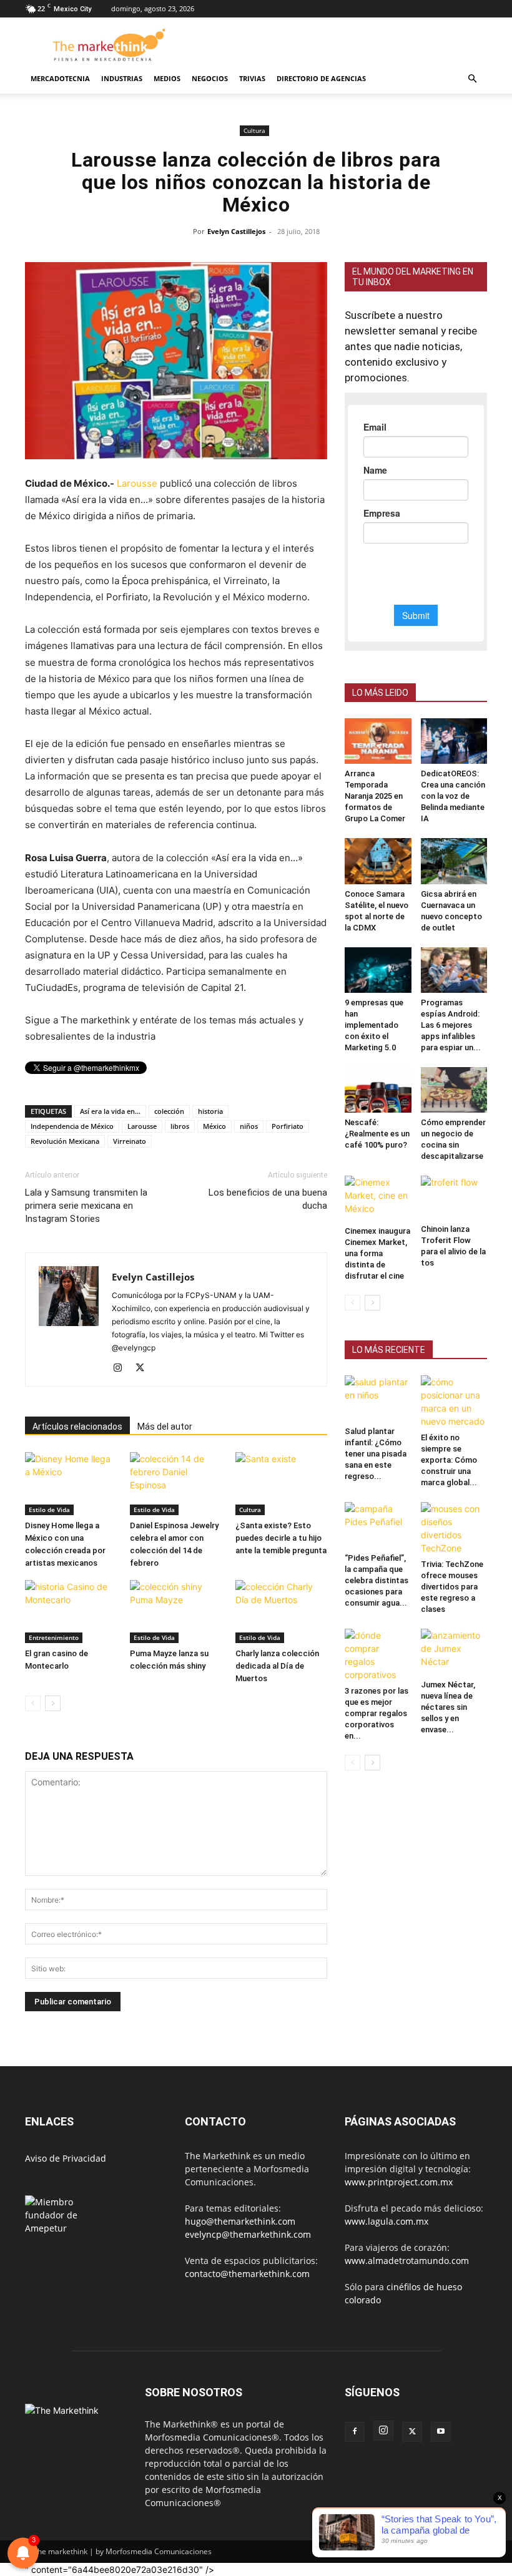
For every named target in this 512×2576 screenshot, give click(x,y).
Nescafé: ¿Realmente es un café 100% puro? (377, 1134)
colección (169, 1111)
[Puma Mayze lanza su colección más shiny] (176, 1612)
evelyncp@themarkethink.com (248, 2234)
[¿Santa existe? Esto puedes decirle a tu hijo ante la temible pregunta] (281, 1484)
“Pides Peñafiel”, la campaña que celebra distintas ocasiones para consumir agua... (377, 1580)
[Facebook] (355, 2432)
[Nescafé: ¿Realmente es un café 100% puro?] (378, 1090)
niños (249, 1126)
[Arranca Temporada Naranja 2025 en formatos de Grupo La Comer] (378, 741)
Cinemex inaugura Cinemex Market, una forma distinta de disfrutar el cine (377, 1253)
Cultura (254, 130)
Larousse (137, 483)
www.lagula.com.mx (386, 2221)
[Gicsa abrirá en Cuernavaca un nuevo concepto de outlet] (454, 861)
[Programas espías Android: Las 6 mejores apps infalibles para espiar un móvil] (454, 970)
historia (210, 1111)
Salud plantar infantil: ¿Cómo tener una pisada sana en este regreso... (376, 1454)
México (214, 1126)
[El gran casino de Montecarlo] (71, 1612)
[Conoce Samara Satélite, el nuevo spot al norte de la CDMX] (378, 861)
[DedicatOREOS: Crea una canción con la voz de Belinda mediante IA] (454, 741)
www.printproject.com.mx (399, 2182)
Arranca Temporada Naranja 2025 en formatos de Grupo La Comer (375, 796)
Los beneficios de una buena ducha (268, 1199)
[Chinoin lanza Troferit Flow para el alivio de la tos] (454, 1197)
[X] (145, 1368)
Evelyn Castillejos (236, 231)
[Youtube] (441, 2432)
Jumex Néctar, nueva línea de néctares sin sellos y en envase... (448, 1707)
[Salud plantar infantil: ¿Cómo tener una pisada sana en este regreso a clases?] (378, 1398)
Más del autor (165, 1427)
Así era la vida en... (110, 1111)
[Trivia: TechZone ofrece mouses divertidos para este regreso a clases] (454, 1528)
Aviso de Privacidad (66, 2158)
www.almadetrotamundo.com (407, 2261)
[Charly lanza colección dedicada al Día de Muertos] (281, 1612)
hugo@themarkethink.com (240, 2221)
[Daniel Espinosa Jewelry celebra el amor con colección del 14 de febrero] (176, 1484)
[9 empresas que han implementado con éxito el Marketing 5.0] (378, 970)
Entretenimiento (54, 1637)
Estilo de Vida (49, 1510)
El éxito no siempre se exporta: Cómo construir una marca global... (449, 1460)
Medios (167, 78)
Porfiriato (288, 1126)
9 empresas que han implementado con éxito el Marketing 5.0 (374, 1025)
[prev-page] (33, 1703)
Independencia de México (72, 1126)
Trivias (252, 78)
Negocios (210, 78)
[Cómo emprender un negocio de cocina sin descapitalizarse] (454, 1090)
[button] (472, 79)
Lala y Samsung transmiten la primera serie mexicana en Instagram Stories (86, 1206)
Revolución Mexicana (65, 1141)
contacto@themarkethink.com (247, 2274)
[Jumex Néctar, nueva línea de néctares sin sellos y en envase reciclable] (454, 1651)
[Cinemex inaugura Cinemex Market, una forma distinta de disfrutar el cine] (378, 1198)
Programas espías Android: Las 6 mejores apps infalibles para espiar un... (451, 1025)
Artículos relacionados (77, 1427)
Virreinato (130, 1141)
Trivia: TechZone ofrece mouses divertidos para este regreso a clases (452, 1587)
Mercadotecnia (60, 78)
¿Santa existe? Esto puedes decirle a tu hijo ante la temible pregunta (281, 1538)
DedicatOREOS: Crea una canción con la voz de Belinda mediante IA (453, 796)
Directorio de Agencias (321, 78)
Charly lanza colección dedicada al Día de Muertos (277, 1666)
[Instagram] (122, 1368)
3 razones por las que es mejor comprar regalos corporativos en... (377, 1713)
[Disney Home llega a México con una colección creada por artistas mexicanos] (71, 1484)
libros (180, 1126)
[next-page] (53, 1703)
